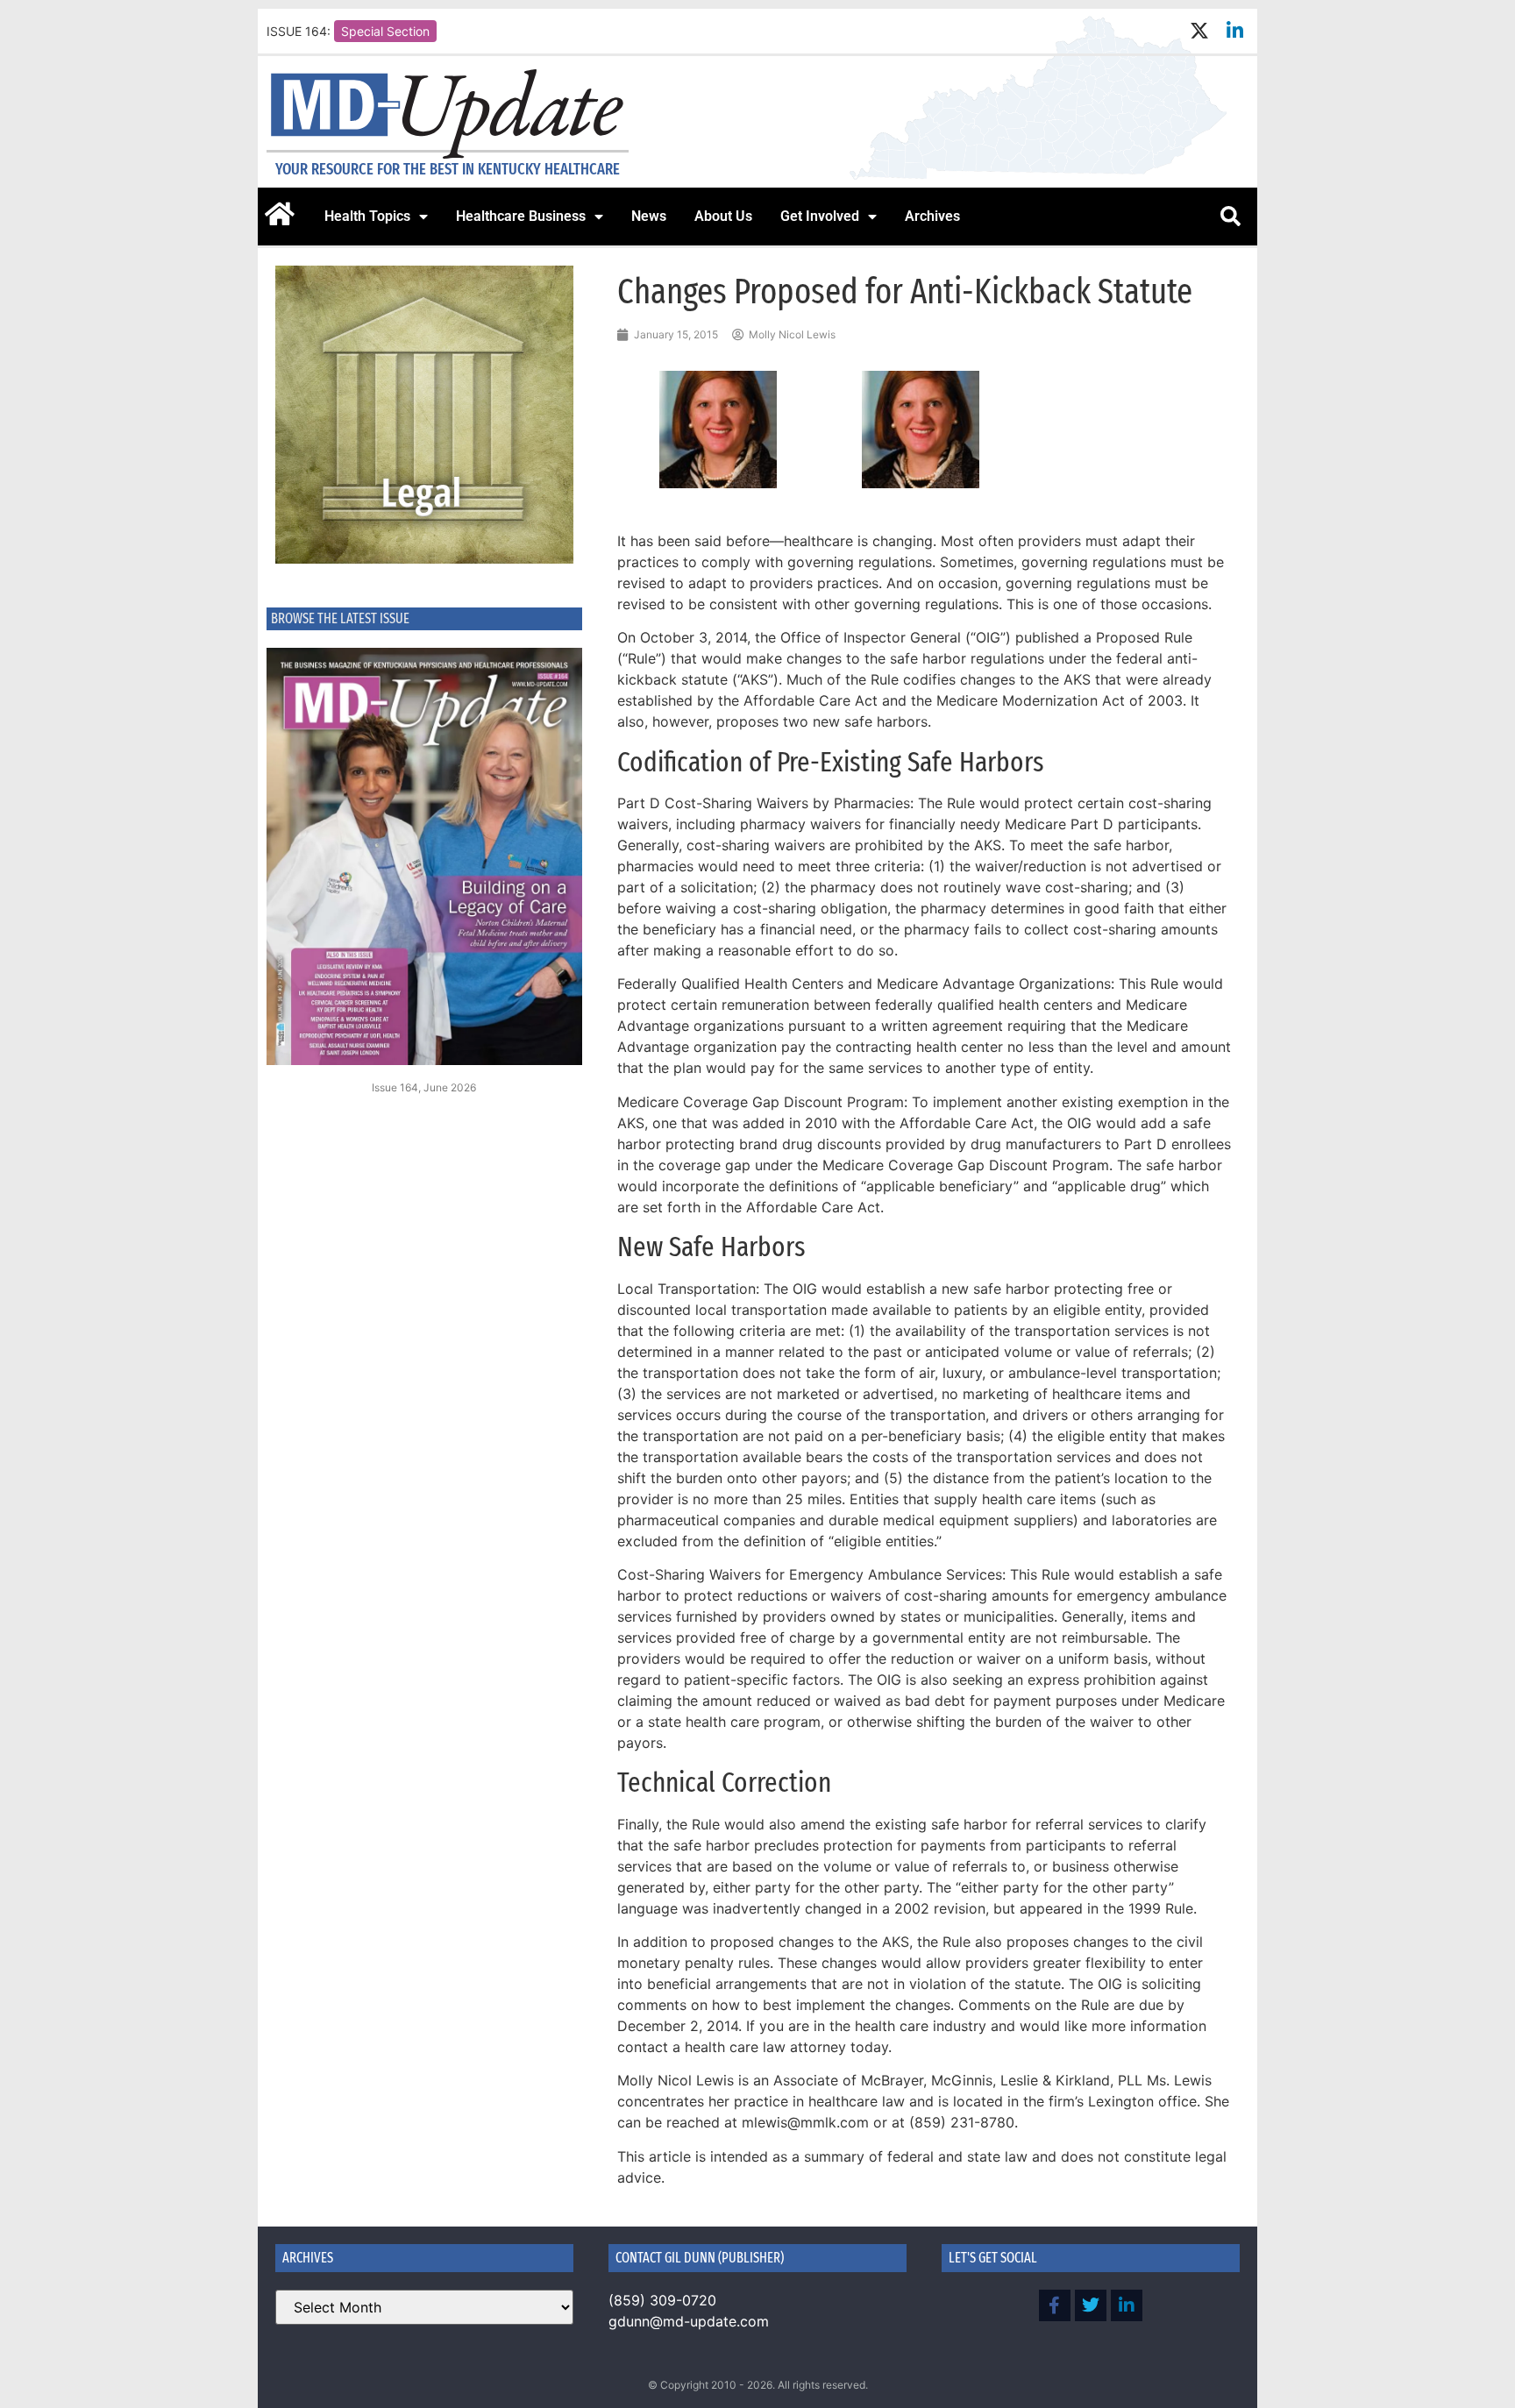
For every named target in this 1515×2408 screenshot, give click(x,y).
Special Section (385, 31)
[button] (1230, 217)
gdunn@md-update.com (689, 2321)
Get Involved (820, 216)
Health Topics (367, 216)
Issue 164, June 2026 (424, 1087)
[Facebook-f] (1055, 2305)
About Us (723, 216)
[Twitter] (1091, 2305)
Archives (932, 216)
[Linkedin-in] (1235, 31)
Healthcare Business (521, 216)
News (649, 216)
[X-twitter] (1199, 31)
